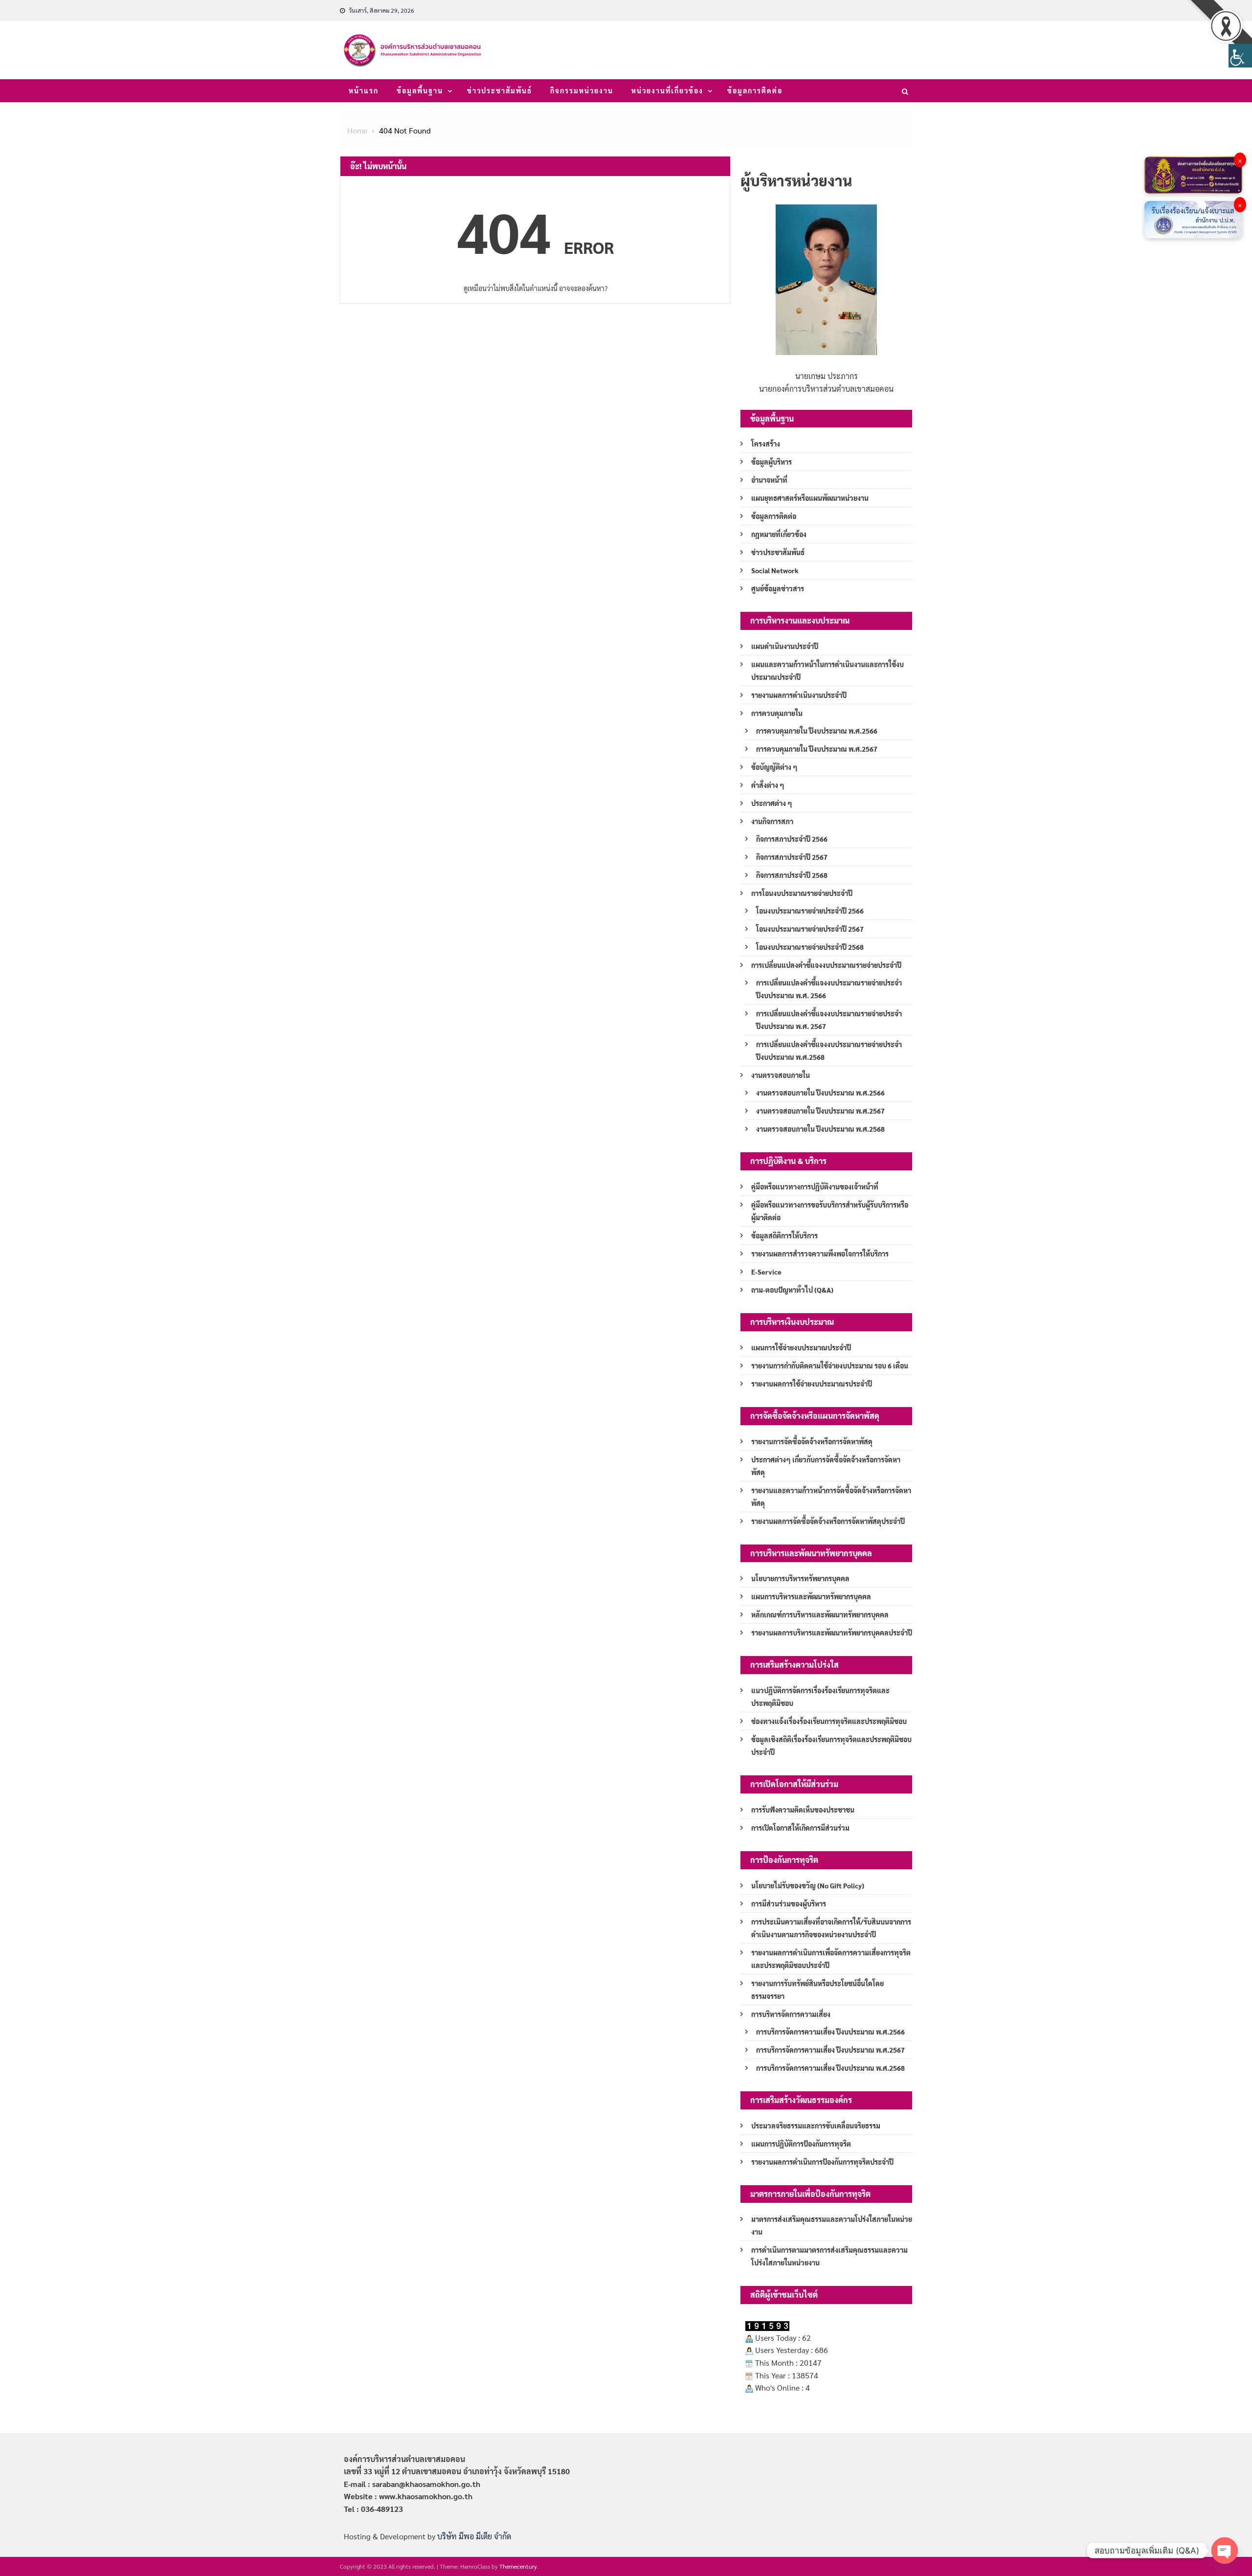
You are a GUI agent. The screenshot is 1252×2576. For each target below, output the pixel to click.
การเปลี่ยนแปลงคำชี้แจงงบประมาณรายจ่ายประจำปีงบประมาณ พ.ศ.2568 (829, 1051)
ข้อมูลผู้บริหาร (771, 462)
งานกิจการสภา (772, 821)
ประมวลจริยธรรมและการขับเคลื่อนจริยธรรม (816, 2126)
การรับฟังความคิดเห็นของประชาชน (803, 1810)
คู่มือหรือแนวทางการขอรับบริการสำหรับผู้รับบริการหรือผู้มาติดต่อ (830, 1211)
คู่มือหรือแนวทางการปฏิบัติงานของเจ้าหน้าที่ (815, 1187)
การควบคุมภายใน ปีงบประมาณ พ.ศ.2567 (817, 749)
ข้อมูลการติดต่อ (755, 90)
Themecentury (518, 2566)
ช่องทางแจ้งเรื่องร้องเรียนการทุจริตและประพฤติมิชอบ (829, 1721)
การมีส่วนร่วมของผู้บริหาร (789, 1904)
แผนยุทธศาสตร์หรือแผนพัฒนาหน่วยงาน (810, 498)
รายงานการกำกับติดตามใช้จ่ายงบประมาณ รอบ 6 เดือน (830, 1366)
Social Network (775, 570)
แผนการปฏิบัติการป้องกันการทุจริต (801, 2144)
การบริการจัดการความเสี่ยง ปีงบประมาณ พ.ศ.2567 (830, 2050)
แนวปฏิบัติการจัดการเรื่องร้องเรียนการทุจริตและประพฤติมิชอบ (820, 1697)
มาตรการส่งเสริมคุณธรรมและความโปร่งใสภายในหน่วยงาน (832, 2225)
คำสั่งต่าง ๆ (768, 785)
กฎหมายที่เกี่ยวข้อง (779, 534)
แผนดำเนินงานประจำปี (785, 646)
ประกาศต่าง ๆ (772, 803)
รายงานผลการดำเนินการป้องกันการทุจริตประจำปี (822, 2162)
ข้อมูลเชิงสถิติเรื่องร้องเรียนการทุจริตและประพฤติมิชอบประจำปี (831, 1746)
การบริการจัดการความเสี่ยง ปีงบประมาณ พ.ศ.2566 (830, 2032)
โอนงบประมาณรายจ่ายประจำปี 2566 (810, 911)
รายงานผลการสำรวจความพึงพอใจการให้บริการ (820, 1254)
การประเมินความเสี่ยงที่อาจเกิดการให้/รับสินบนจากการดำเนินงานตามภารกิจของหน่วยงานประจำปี (831, 1928)
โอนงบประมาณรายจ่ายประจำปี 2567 (810, 929)
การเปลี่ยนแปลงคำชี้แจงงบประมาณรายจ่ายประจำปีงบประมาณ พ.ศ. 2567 (829, 1020)
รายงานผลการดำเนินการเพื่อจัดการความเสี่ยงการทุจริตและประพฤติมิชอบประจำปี (831, 1959)
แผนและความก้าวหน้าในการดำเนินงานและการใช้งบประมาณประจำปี (827, 671)
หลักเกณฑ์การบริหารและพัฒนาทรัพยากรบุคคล (820, 1614)
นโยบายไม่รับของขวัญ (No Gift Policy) (808, 1885)
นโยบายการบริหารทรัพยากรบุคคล (800, 1578)
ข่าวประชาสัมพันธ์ (500, 90)
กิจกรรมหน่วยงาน (582, 90)
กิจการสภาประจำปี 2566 (792, 839)
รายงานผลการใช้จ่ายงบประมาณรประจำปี (812, 1384)
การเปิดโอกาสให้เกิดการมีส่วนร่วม (800, 1828)
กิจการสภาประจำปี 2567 (792, 857)
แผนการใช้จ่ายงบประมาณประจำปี (801, 1347)
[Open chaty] (1225, 2551)
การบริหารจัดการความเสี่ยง (791, 2014)
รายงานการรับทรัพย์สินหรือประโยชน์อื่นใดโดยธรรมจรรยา (817, 1990)
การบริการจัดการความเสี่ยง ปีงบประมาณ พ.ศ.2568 (830, 2068)
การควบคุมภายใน (777, 713)
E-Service (766, 1272)
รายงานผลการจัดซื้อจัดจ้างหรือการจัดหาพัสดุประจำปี (828, 1521)
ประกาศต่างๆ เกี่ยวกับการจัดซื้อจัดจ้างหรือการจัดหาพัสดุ (826, 1466)
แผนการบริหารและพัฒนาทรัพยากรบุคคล (811, 1596)
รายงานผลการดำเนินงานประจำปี (799, 695)
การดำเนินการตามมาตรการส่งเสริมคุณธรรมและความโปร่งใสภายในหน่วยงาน (829, 2256)
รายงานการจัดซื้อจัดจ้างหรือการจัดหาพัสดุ (812, 1441)
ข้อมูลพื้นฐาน (420, 90)
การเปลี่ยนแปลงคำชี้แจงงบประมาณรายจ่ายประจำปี (826, 965)
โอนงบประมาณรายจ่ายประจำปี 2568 (810, 947)
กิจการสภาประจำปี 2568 (792, 875)
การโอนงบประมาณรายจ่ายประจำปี (802, 893)
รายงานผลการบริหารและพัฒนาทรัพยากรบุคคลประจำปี (832, 1633)
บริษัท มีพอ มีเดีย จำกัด (474, 2536)
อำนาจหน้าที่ (769, 480)
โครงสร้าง (766, 444)
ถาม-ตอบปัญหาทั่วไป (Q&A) (792, 1290)
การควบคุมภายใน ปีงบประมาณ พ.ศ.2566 (817, 731)
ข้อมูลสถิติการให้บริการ (784, 1235)
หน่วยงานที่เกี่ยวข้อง (667, 90)
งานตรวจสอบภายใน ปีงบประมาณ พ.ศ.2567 (820, 1111)
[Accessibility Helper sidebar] (1240, 56)
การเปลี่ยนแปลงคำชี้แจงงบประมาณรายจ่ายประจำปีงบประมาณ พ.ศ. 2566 (829, 989)
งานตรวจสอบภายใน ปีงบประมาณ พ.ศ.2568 (820, 1129)
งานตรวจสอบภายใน (781, 1075)
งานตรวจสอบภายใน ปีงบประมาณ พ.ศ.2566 (820, 1093)
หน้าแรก (364, 90)
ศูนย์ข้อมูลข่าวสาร (778, 588)
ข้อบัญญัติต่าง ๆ (774, 767)
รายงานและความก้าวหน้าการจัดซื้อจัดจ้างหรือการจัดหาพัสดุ (831, 1497)
